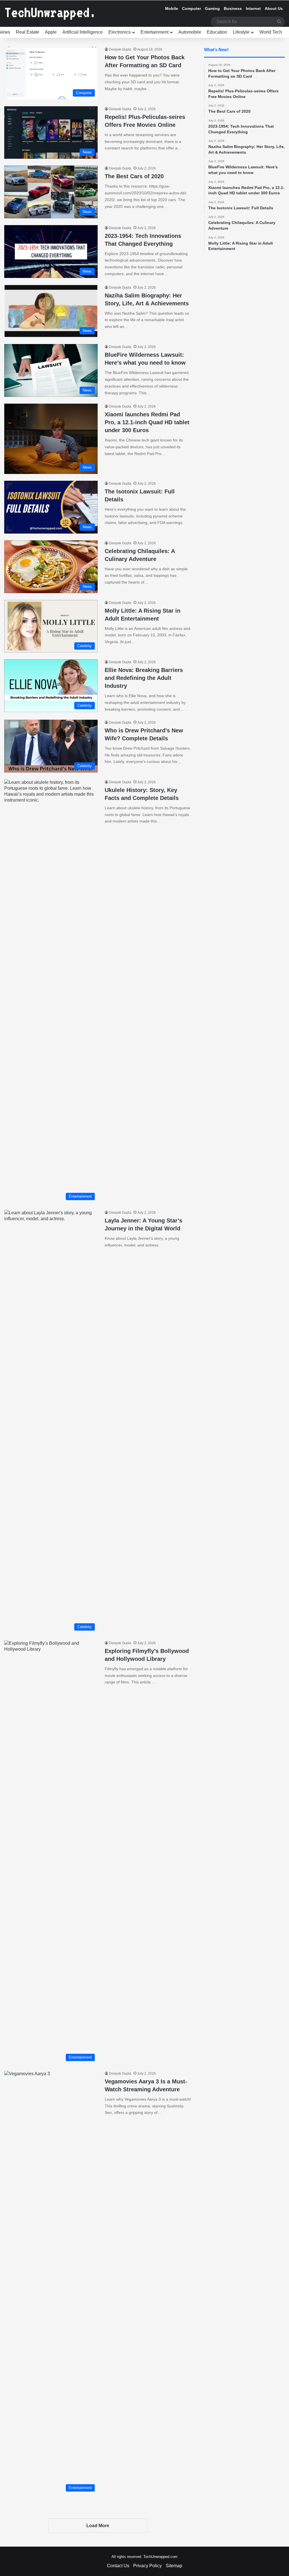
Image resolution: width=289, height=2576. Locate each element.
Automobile (190, 32)
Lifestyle (241, 32)
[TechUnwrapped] (49, 14)
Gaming (212, 8)
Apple (51, 32)
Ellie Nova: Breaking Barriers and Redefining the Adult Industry (144, 678)
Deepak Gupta (120, 49)
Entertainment (155, 32)
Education (217, 32)
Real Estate (28, 32)
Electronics (120, 32)
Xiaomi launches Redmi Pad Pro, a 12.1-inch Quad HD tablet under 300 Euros (147, 422)
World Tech (271, 32)
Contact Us (118, 2566)
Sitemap (174, 2566)
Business (233, 8)
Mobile (172, 8)
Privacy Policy (147, 2566)
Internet (253, 8)
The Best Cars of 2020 (134, 176)
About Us (274, 8)
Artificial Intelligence (83, 32)
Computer (191, 8)
